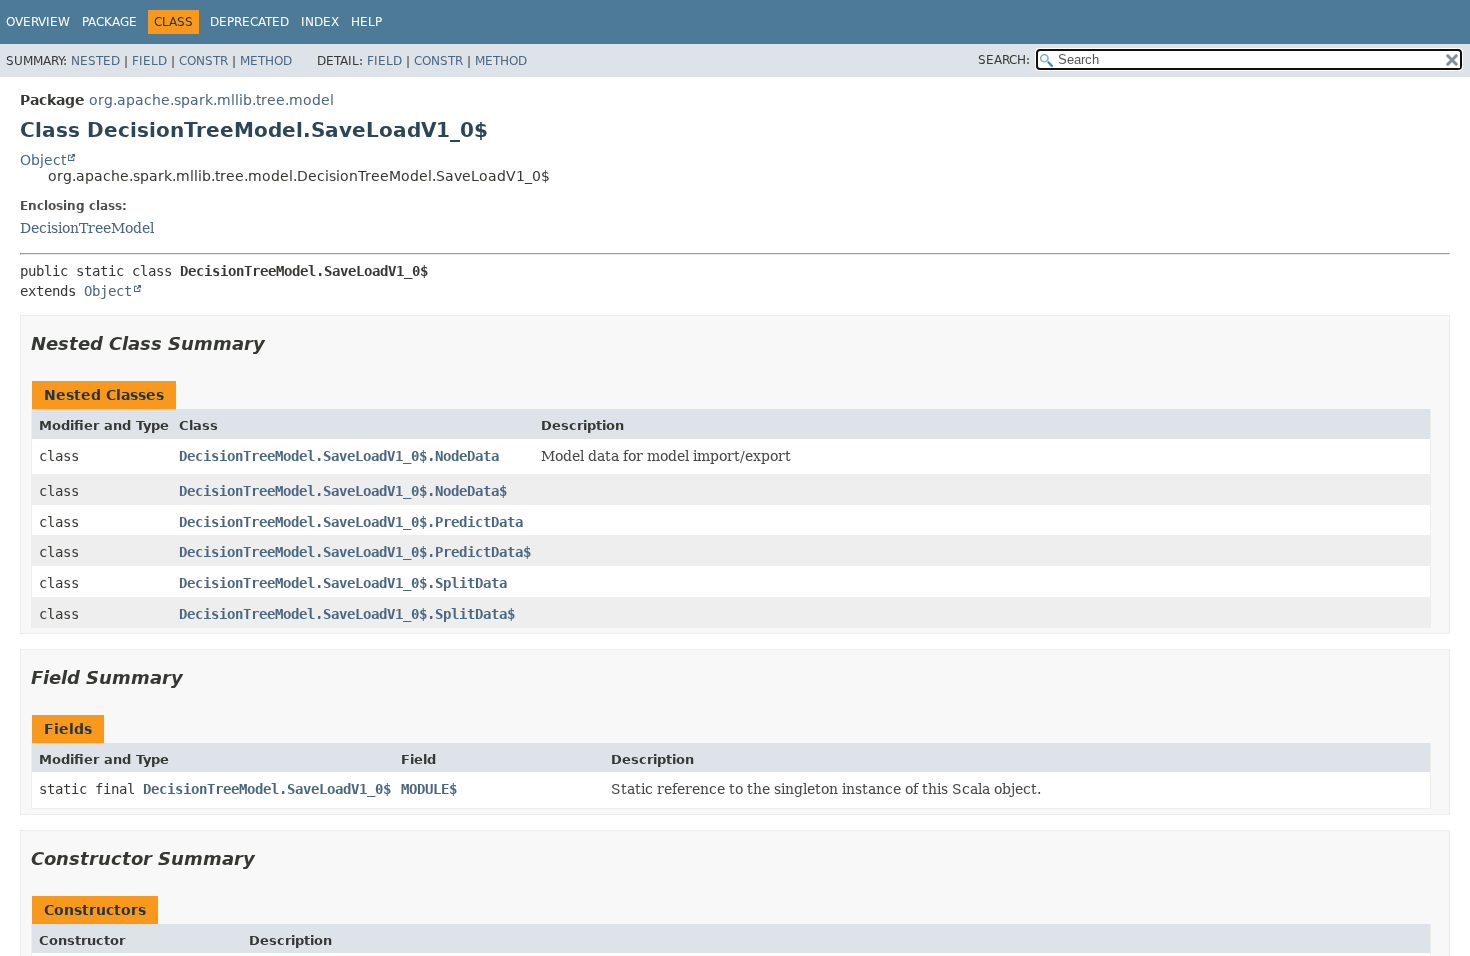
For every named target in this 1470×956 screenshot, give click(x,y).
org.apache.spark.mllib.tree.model (211, 100)
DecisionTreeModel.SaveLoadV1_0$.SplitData (343, 583)
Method (266, 61)
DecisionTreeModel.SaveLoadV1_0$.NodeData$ (343, 491)
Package (109, 22)
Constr (203, 61)
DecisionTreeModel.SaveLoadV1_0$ (267, 789)
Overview (38, 22)
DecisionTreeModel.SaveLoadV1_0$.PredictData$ (355, 552)
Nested (95, 61)
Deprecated (249, 22)
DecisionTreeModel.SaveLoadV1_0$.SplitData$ (347, 614)
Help (366, 22)
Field (149, 61)
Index (320, 22)
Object (43, 160)
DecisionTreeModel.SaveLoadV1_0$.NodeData (339, 456)
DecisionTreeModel (87, 228)
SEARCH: (1004, 60)
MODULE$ (429, 789)
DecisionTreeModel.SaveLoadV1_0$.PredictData (351, 522)
